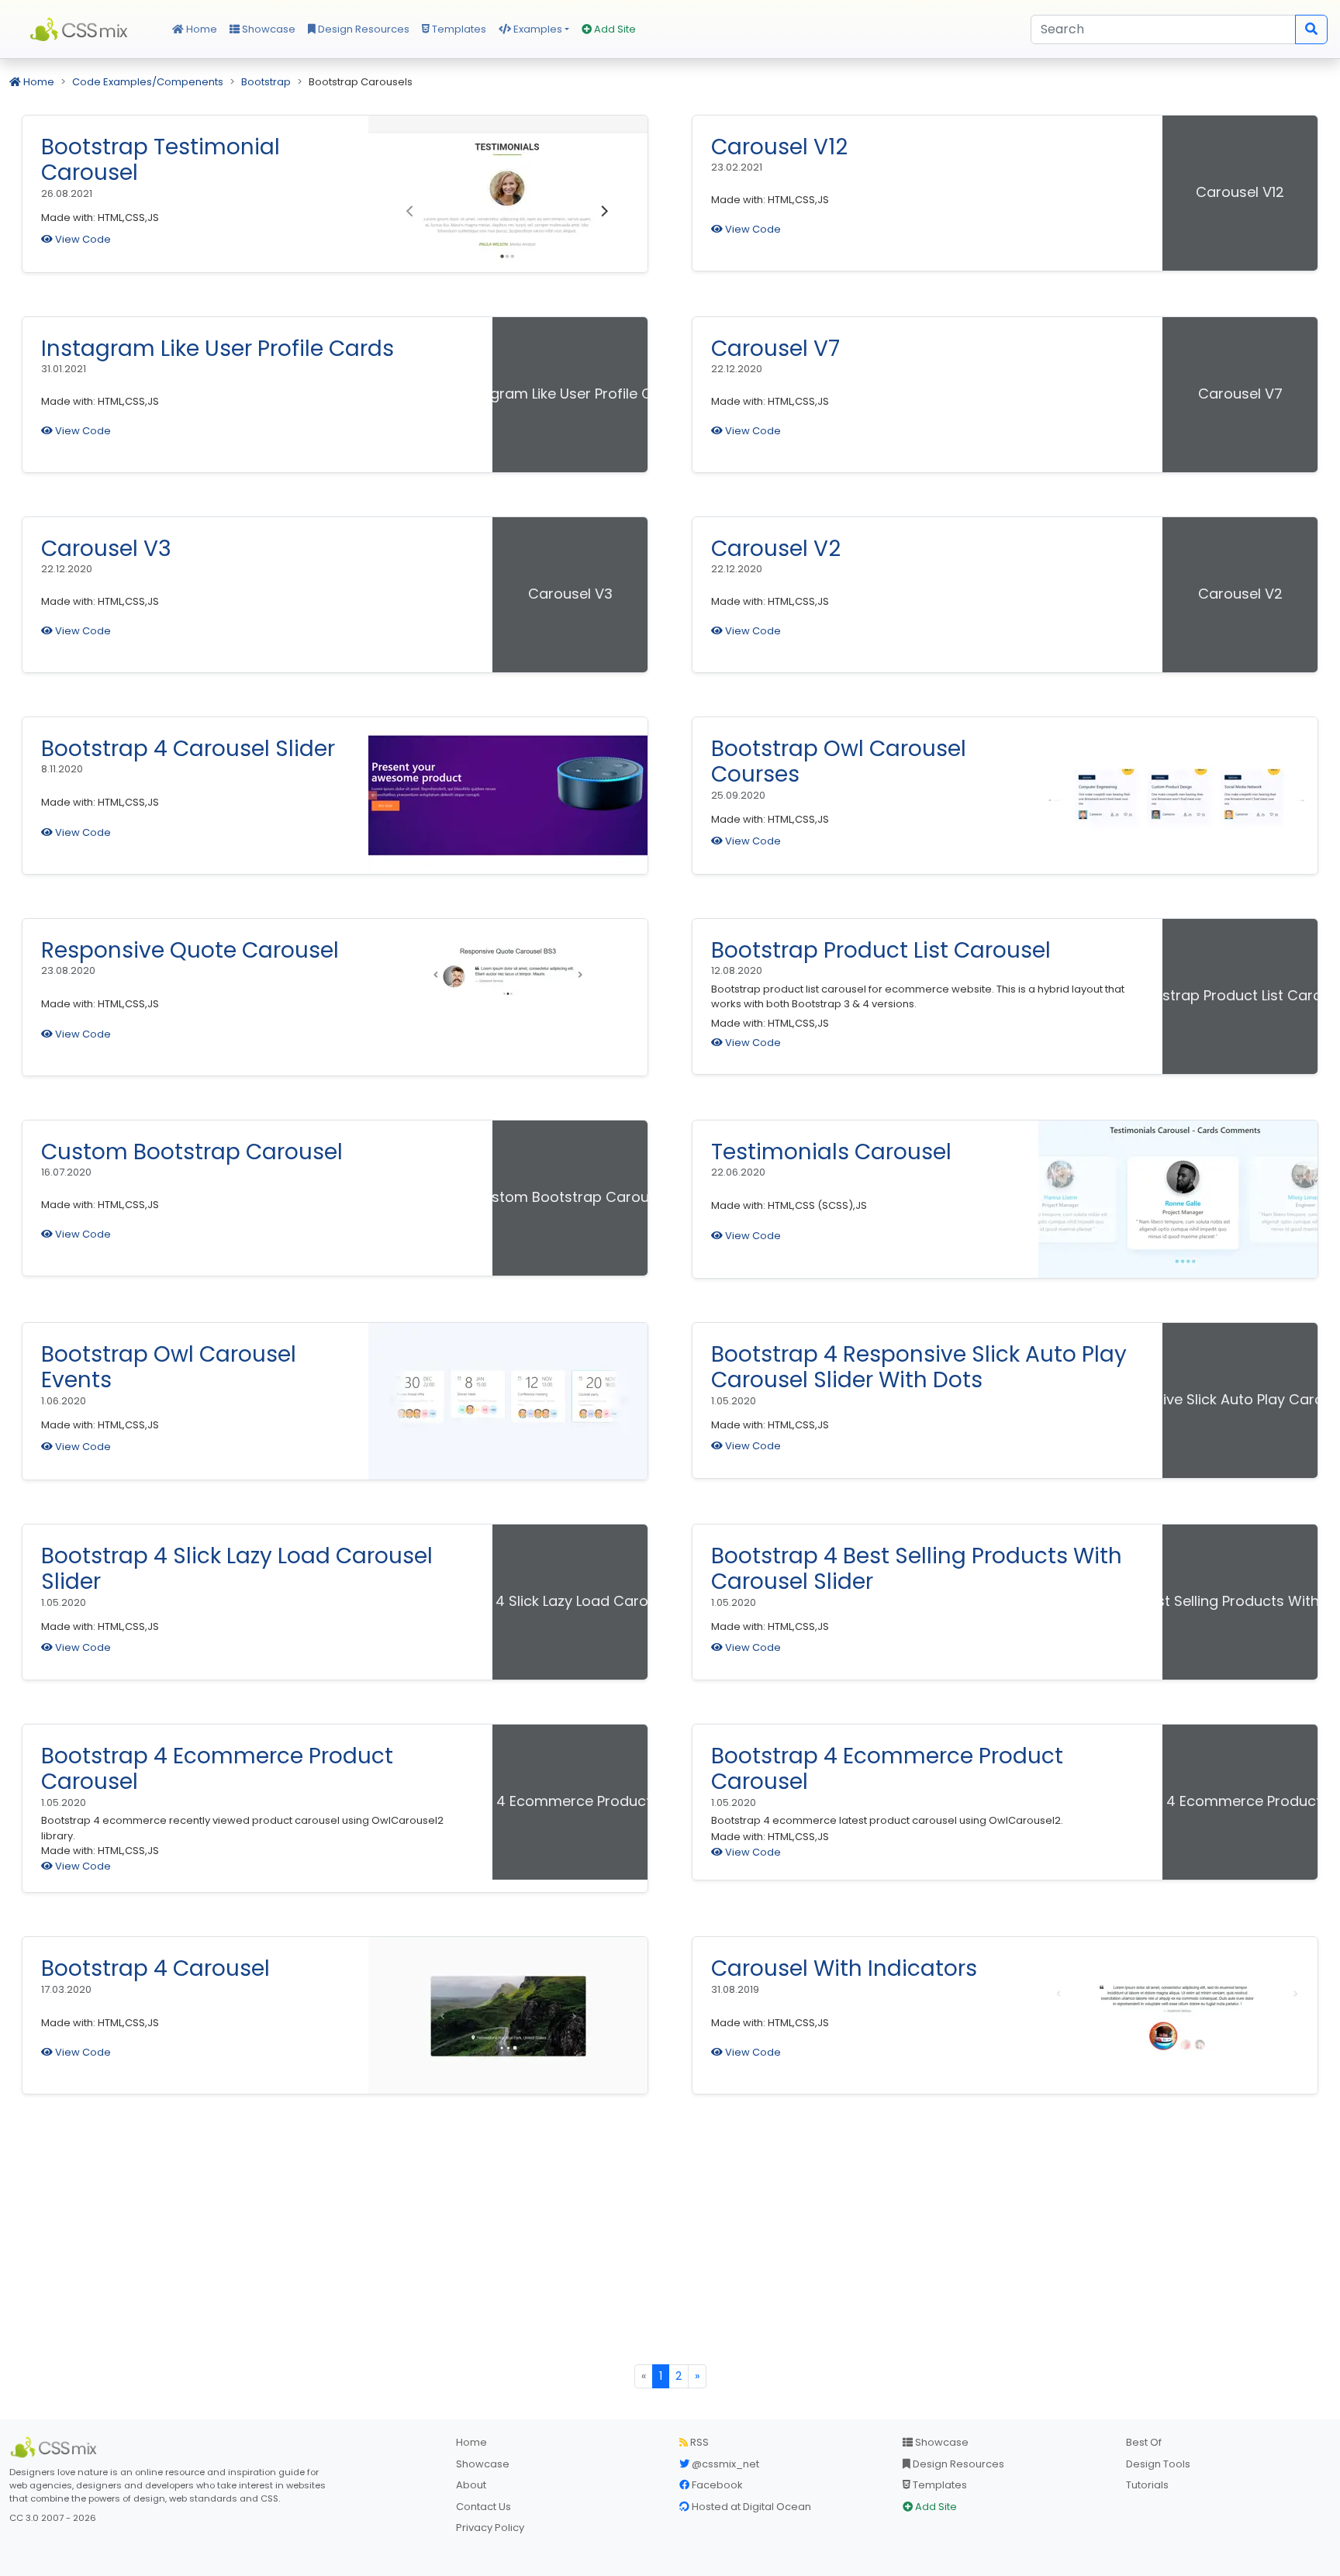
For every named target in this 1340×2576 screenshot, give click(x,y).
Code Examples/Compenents (148, 82)
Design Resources (363, 29)
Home (200, 29)
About (471, 2485)
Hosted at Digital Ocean (750, 2507)
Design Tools (1158, 2464)
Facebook (716, 2485)
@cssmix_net (724, 2464)
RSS (698, 2442)
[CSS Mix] (56, 2447)
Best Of (1144, 2442)
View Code (82, 239)
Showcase (268, 29)
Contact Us (484, 2507)
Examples (537, 29)
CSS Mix (81, 29)
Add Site (614, 29)
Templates (458, 29)
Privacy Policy (490, 2528)
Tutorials (1147, 2485)
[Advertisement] (670, 2248)
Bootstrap (266, 82)
